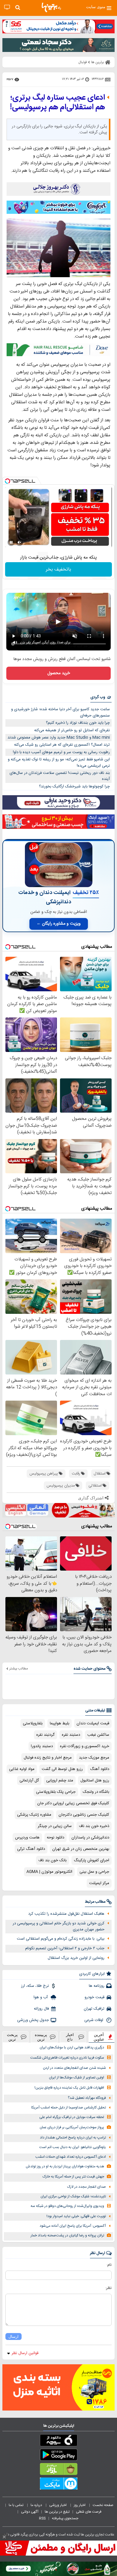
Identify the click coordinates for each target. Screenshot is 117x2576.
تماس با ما (16, 2505)
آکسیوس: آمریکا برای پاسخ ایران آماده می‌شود (73, 2226)
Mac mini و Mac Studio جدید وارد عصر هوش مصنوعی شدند (59, 738)
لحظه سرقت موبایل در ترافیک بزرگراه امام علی (72, 2117)
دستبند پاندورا (42, 1746)
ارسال (13, 2337)
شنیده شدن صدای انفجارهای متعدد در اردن (74, 2068)
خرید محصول (59, 673)
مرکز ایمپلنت (99, 1883)
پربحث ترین (12, 2037)
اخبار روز (80, 2505)
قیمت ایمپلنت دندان (93, 1723)
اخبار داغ (70, 2037)
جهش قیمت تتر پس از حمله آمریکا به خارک (73, 2177)
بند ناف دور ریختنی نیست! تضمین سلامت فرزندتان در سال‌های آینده (60, 776)
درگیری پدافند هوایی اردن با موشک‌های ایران (72, 2048)
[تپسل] (7, 481)
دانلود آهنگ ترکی (31, 1849)
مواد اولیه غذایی (22, 1769)
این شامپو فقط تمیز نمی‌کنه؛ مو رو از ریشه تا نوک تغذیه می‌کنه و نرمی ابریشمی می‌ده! (59, 763)
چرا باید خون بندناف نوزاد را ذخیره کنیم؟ (78, 723)
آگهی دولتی (30, 2512)
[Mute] (19, 542)
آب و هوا (41, 1997)
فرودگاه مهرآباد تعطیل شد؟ (87, 2098)
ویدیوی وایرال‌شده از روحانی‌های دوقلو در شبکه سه (67, 2206)
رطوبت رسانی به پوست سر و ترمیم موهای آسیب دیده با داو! (61, 752)
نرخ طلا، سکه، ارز (35, 1986)
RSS (42, 2518)
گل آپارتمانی (29, 1780)
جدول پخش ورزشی (33, 2020)
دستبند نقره (71, 1735)
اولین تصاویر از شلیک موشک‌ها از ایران (76, 2078)
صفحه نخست (103, 2505)
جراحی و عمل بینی (94, 1872)
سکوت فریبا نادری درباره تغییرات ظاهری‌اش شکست (67, 2058)
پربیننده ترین (41, 2037)
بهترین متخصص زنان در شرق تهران (81, 1849)
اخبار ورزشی (58, 2505)
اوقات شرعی (94, 2020)
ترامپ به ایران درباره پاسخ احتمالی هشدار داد (73, 2138)
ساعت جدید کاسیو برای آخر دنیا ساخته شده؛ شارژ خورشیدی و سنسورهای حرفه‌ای (60, 712)
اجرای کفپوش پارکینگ (91, 1860)
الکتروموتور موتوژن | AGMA (49, 1872)
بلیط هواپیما (60, 1723)
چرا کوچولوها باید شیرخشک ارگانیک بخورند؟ (74, 786)
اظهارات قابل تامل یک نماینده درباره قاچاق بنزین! (69, 2088)
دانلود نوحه (55, 1838)
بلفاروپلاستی (33, 1723)
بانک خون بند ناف (52, 1860)
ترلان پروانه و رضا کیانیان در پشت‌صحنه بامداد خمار (67, 2236)
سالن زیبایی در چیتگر (55, 1826)
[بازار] (58, 2470)
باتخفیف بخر (58, 570)
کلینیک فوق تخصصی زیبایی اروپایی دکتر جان (73, 1803)
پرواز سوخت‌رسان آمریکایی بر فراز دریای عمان (72, 2127)
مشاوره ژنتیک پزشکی (34, 1815)
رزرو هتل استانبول (95, 1780)
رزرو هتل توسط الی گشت (62, 1769)
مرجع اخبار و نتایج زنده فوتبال (48, 1758)
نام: (109, 2265)
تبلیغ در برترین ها (57, 2512)
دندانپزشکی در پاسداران (90, 1838)
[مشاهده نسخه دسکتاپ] (7, 7)
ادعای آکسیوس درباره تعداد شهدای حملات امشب (71, 2157)
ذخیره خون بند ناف (94, 1826)
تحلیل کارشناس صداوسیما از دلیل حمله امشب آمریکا (69, 2108)
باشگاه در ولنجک (96, 1792)
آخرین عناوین (99, 2037)
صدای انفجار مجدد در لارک (87, 2187)
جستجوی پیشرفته (65, 2518)
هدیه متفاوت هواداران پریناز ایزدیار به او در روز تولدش (65, 2167)
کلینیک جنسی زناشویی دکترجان (84, 1815)
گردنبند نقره (45, 1735)
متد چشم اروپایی (60, 1780)
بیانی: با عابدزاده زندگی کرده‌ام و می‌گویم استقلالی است (61, 1939)
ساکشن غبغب (98, 1735)
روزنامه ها (97, 1986)
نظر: (108, 2288)
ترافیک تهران (94, 2009)
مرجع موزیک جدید (94, 1758)
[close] (4, 2537)
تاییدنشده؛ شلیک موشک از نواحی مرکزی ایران (73, 2197)
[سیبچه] (58, 2441)
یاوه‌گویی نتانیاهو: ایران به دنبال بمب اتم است (73, 2147)
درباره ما (37, 2505)
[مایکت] (58, 2485)
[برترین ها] (51, 8)
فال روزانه (41, 2009)
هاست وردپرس (27, 1838)
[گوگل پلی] (58, 2456)
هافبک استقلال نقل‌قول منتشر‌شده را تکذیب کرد (66, 1914)
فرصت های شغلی (89, 2512)
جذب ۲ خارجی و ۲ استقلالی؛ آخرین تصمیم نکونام (65, 1948)
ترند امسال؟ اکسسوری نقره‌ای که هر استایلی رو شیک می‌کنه (62, 745)
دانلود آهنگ (100, 1769)
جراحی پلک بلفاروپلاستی (56, 1792)
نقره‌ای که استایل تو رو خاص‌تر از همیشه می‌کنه (72, 730)
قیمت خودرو (94, 1997)
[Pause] (11, 542)
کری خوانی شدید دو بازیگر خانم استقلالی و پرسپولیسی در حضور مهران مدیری (58, 1927)
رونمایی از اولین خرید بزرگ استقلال (76, 1958)
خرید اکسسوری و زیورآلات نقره (85, 1746)
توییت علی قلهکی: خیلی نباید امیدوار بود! (76, 2216)
